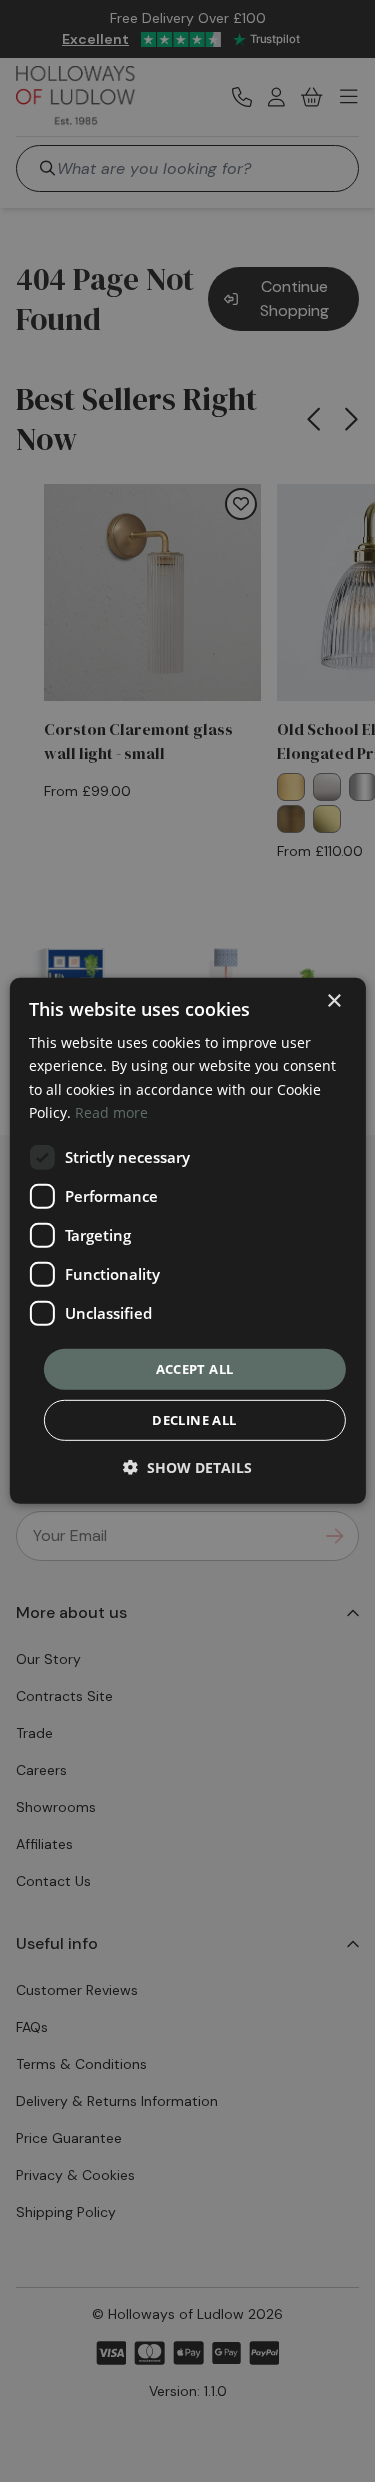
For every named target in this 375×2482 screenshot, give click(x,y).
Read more (111, 1111)
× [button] (333, 1001)
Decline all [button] (194, 1420)
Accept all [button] (195, 1369)
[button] (187, 1467)
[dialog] (187, 1241)
